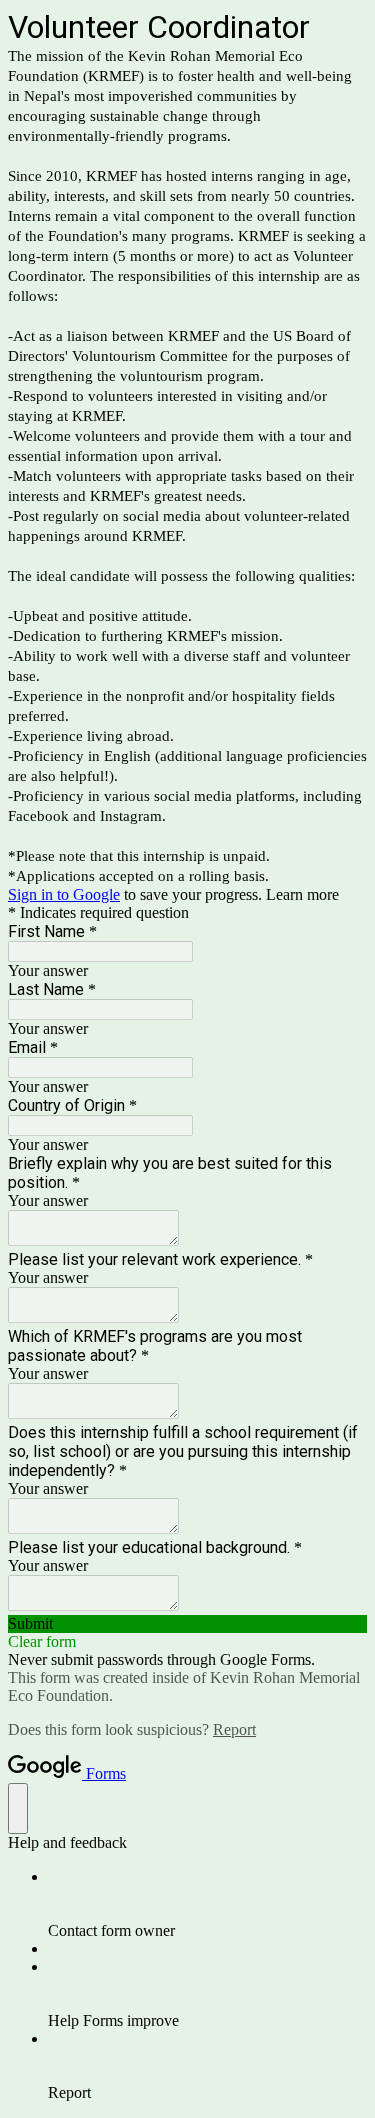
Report (234, 1729)
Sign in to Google (64, 894)
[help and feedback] (18, 1808)
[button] (187, 1624)
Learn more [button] (302, 894)
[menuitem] (207, 1904)
